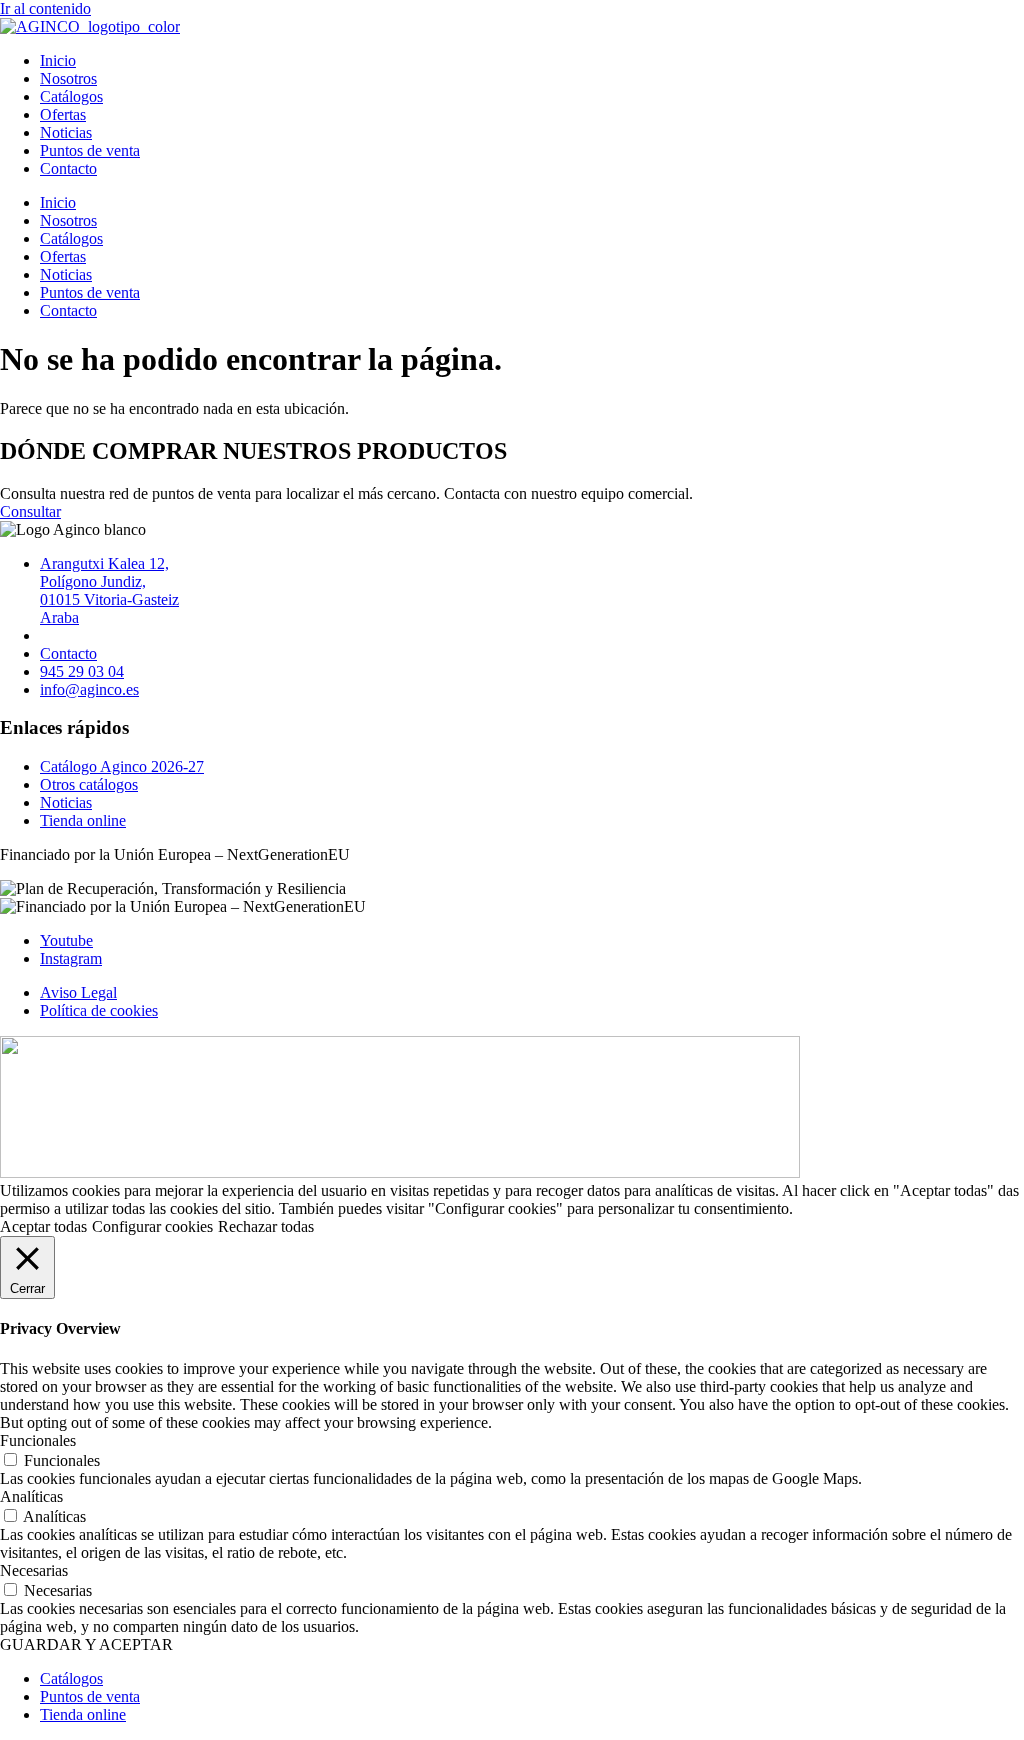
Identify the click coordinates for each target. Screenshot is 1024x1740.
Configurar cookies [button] (152, 1226)
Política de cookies (99, 1010)
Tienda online (83, 820)
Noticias (66, 132)
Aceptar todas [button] (43, 1226)
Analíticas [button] (31, 1496)
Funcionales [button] (38, 1440)
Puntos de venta (90, 150)
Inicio (58, 60)
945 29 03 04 (82, 671)
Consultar (30, 511)
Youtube (66, 940)
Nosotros (68, 78)
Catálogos (71, 96)
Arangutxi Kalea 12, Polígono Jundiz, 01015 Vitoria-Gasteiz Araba (109, 590)
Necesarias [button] (34, 1570)
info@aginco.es (89, 689)
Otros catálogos (89, 784)
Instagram (71, 958)
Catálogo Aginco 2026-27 (122, 766)
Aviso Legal (78, 992)
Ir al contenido (45, 8)
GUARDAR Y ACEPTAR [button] (86, 1644)
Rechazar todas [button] (266, 1226)
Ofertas (63, 114)
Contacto (68, 168)
